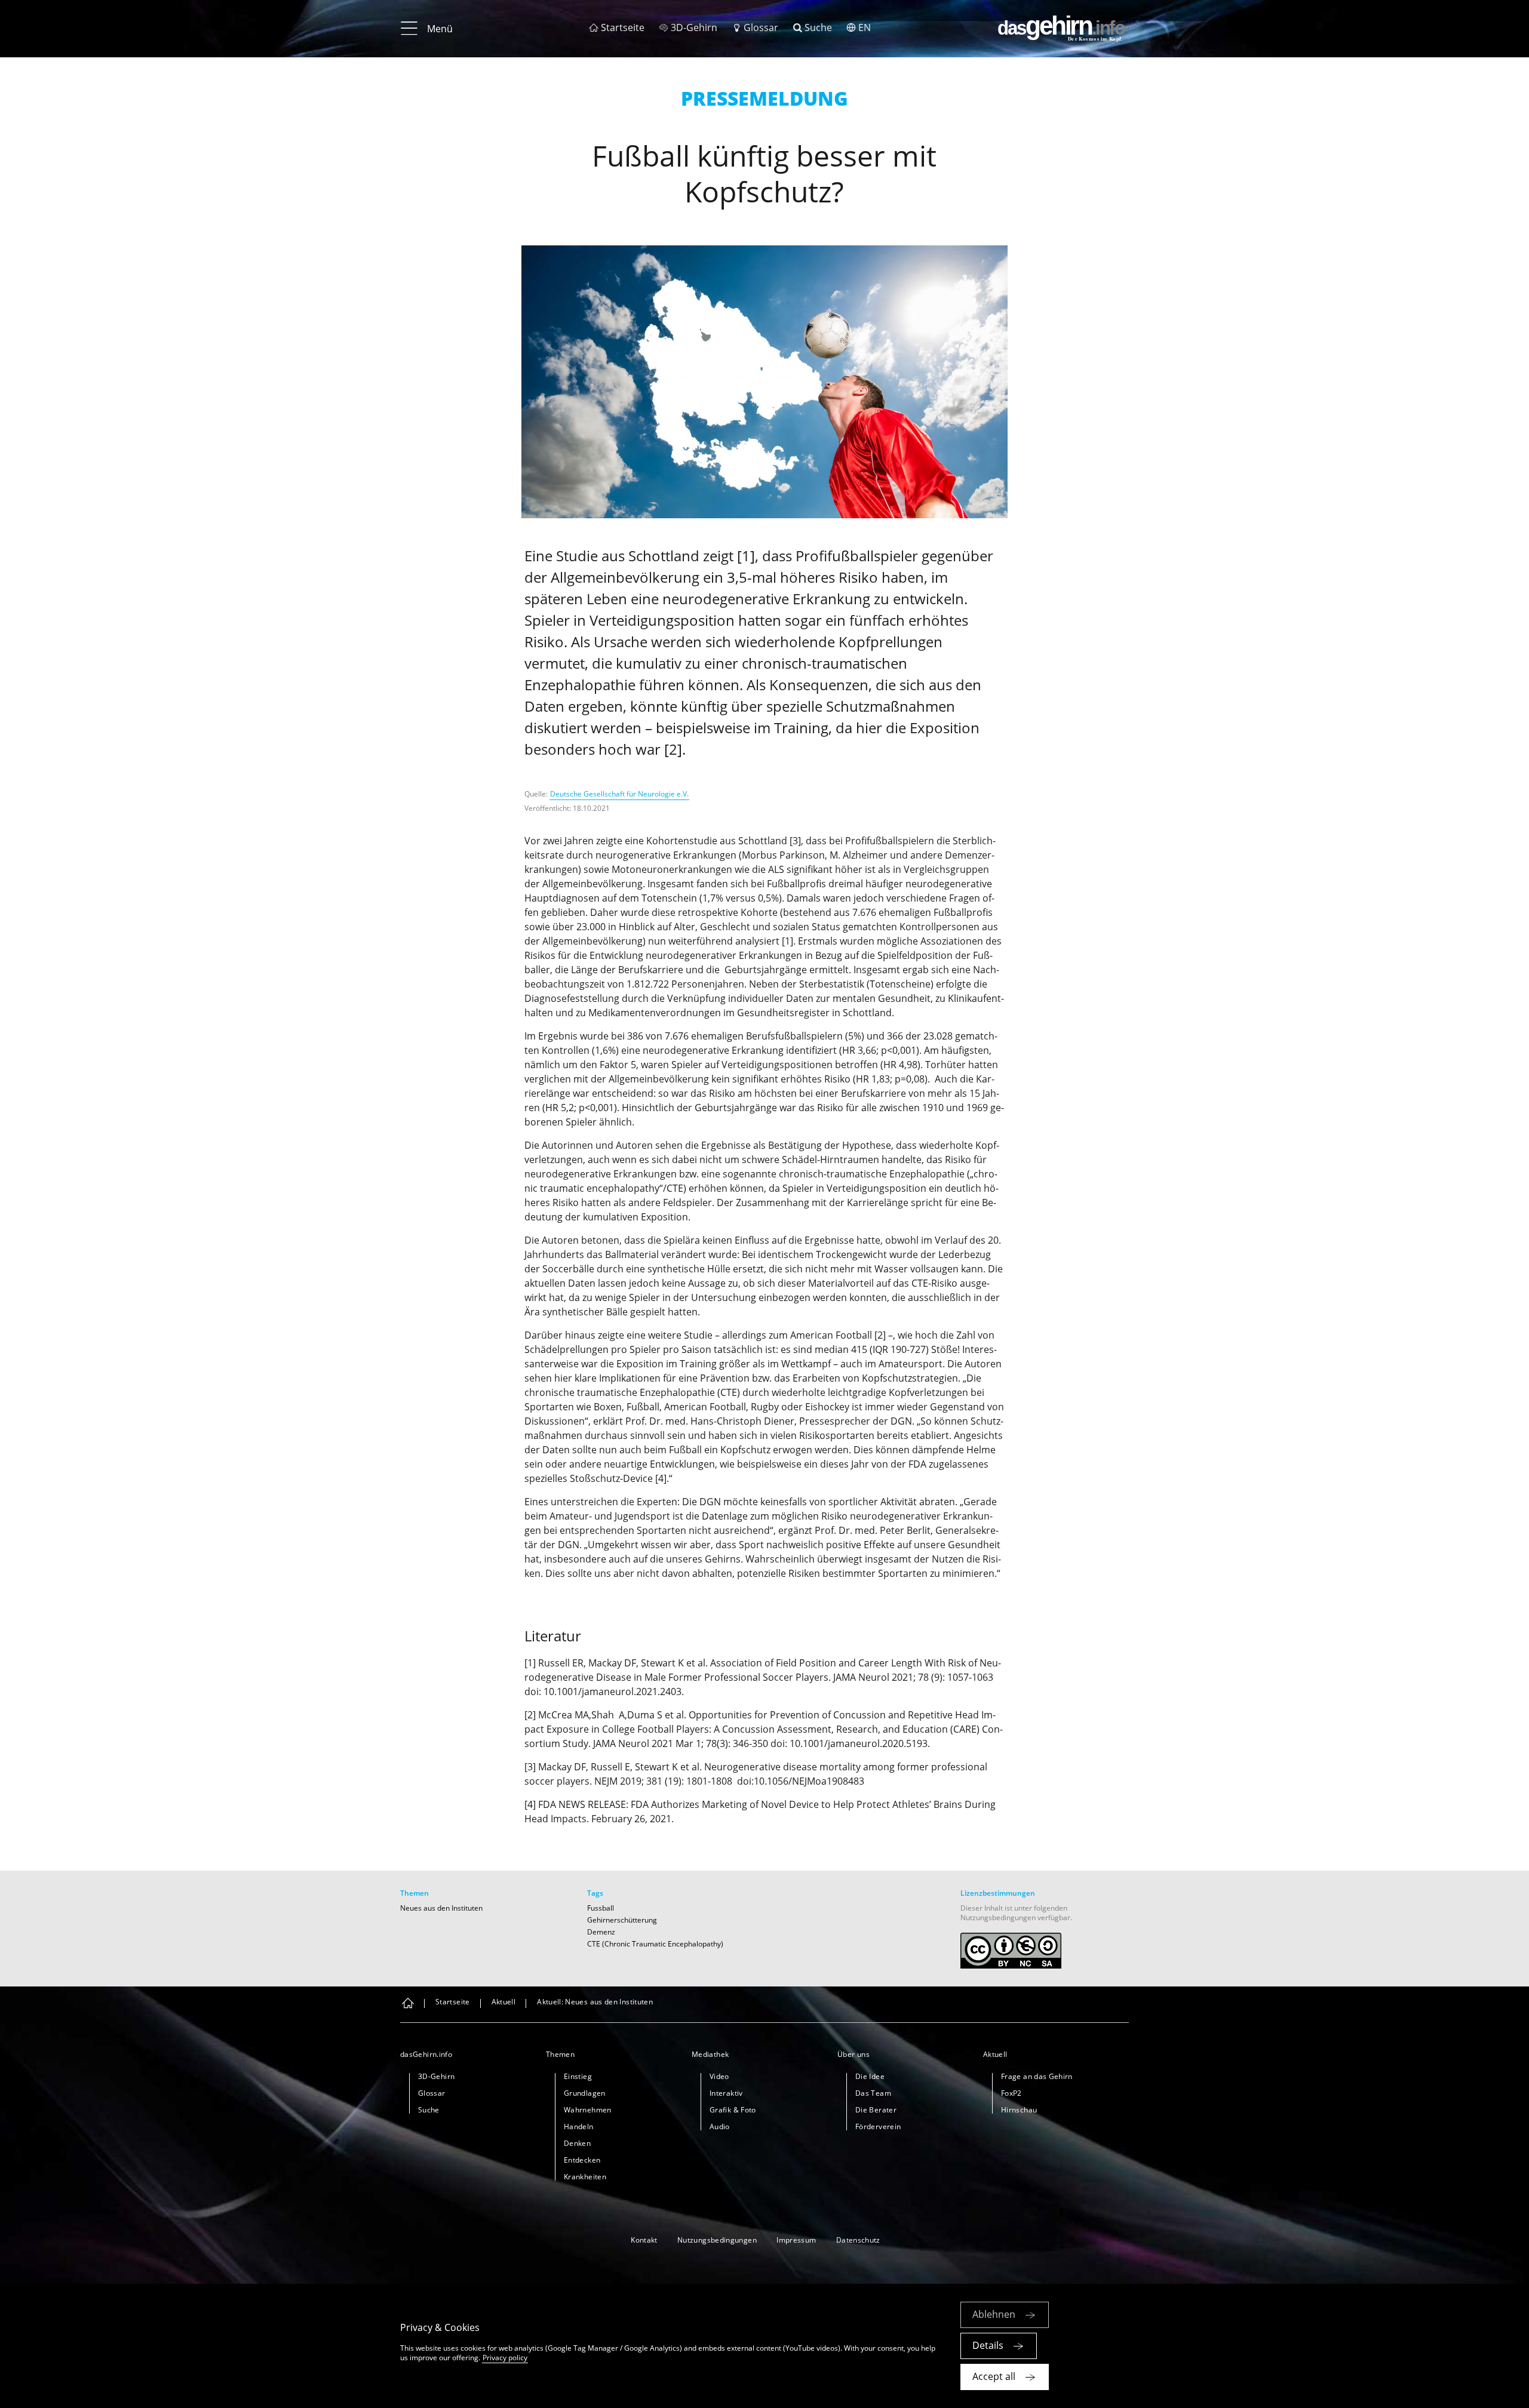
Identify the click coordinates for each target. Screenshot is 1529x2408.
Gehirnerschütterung (622, 1920)
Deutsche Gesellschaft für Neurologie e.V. (619, 794)
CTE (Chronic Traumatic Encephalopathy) (655, 1944)
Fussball (601, 1908)
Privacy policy (505, 2358)
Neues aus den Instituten (441, 1908)
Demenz (601, 1932)
